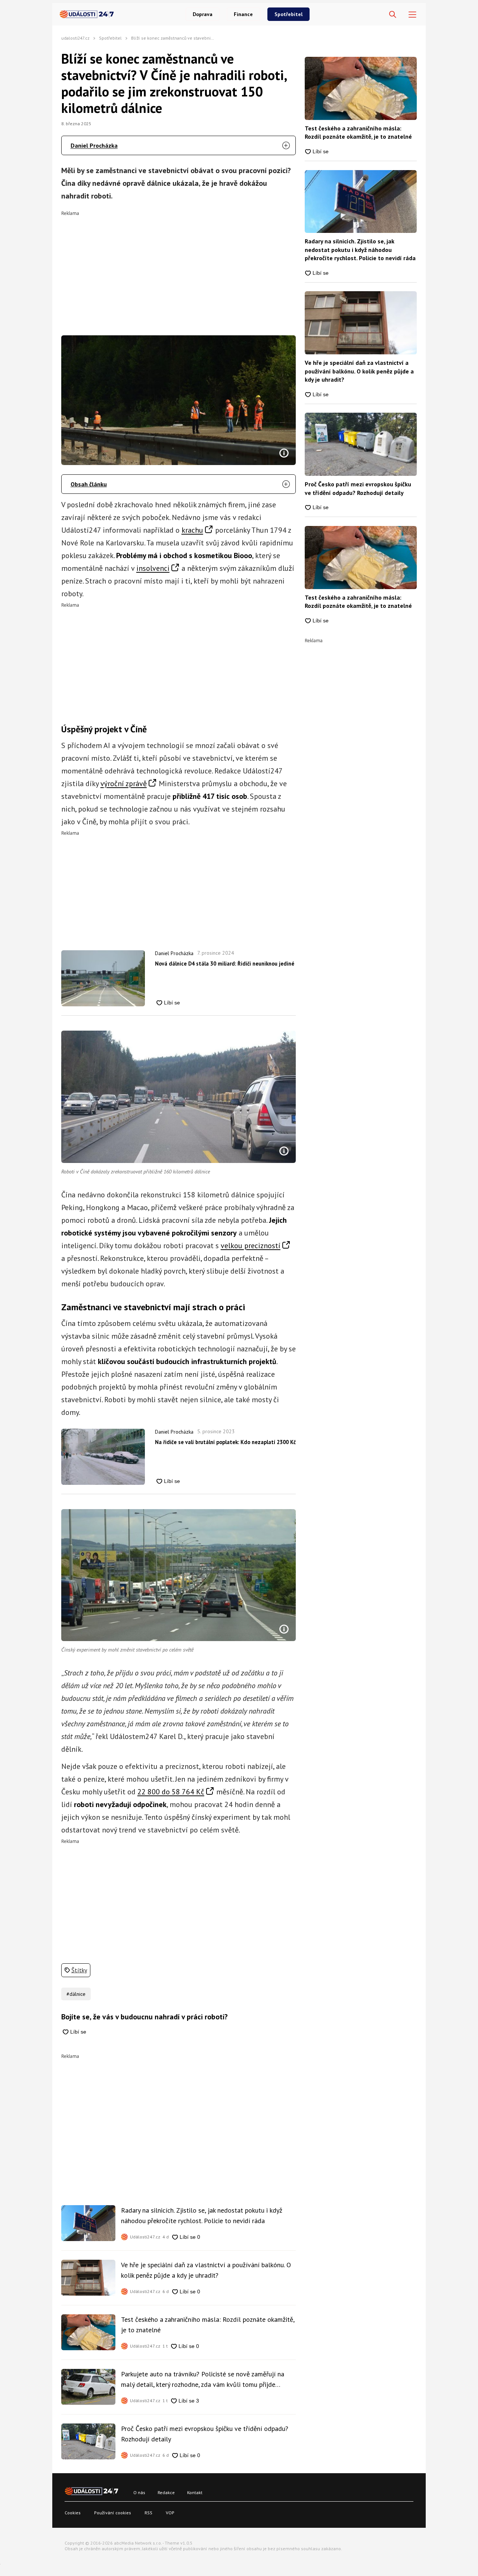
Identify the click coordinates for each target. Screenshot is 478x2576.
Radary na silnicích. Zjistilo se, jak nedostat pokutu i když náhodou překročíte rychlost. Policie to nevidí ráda (202, 2215)
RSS (148, 2513)
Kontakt (195, 2492)
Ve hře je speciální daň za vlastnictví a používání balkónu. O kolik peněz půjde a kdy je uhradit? (206, 2270)
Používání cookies (113, 2513)
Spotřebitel (288, 14)
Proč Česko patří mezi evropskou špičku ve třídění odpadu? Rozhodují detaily (205, 2434)
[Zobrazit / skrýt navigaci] (412, 15)
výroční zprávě (124, 784)
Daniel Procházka (94, 145)
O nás (139, 2492)
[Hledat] (393, 15)
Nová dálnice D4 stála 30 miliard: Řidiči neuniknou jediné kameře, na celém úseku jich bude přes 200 (225, 964)
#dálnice (76, 1994)
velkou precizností (251, 1246)
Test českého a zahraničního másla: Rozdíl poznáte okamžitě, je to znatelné (208, 2325)
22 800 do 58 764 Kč (171, 1792)
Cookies (73, 2513)
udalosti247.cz (75, 38)
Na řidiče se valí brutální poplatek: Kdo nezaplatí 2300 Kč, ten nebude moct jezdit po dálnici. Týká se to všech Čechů (225, 1442)
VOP (170, 2513)
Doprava (203, 14)
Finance (243, 14)
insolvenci (153, 568)
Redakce (166, 2492)
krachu (192, 530)
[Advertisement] (179, 268)
